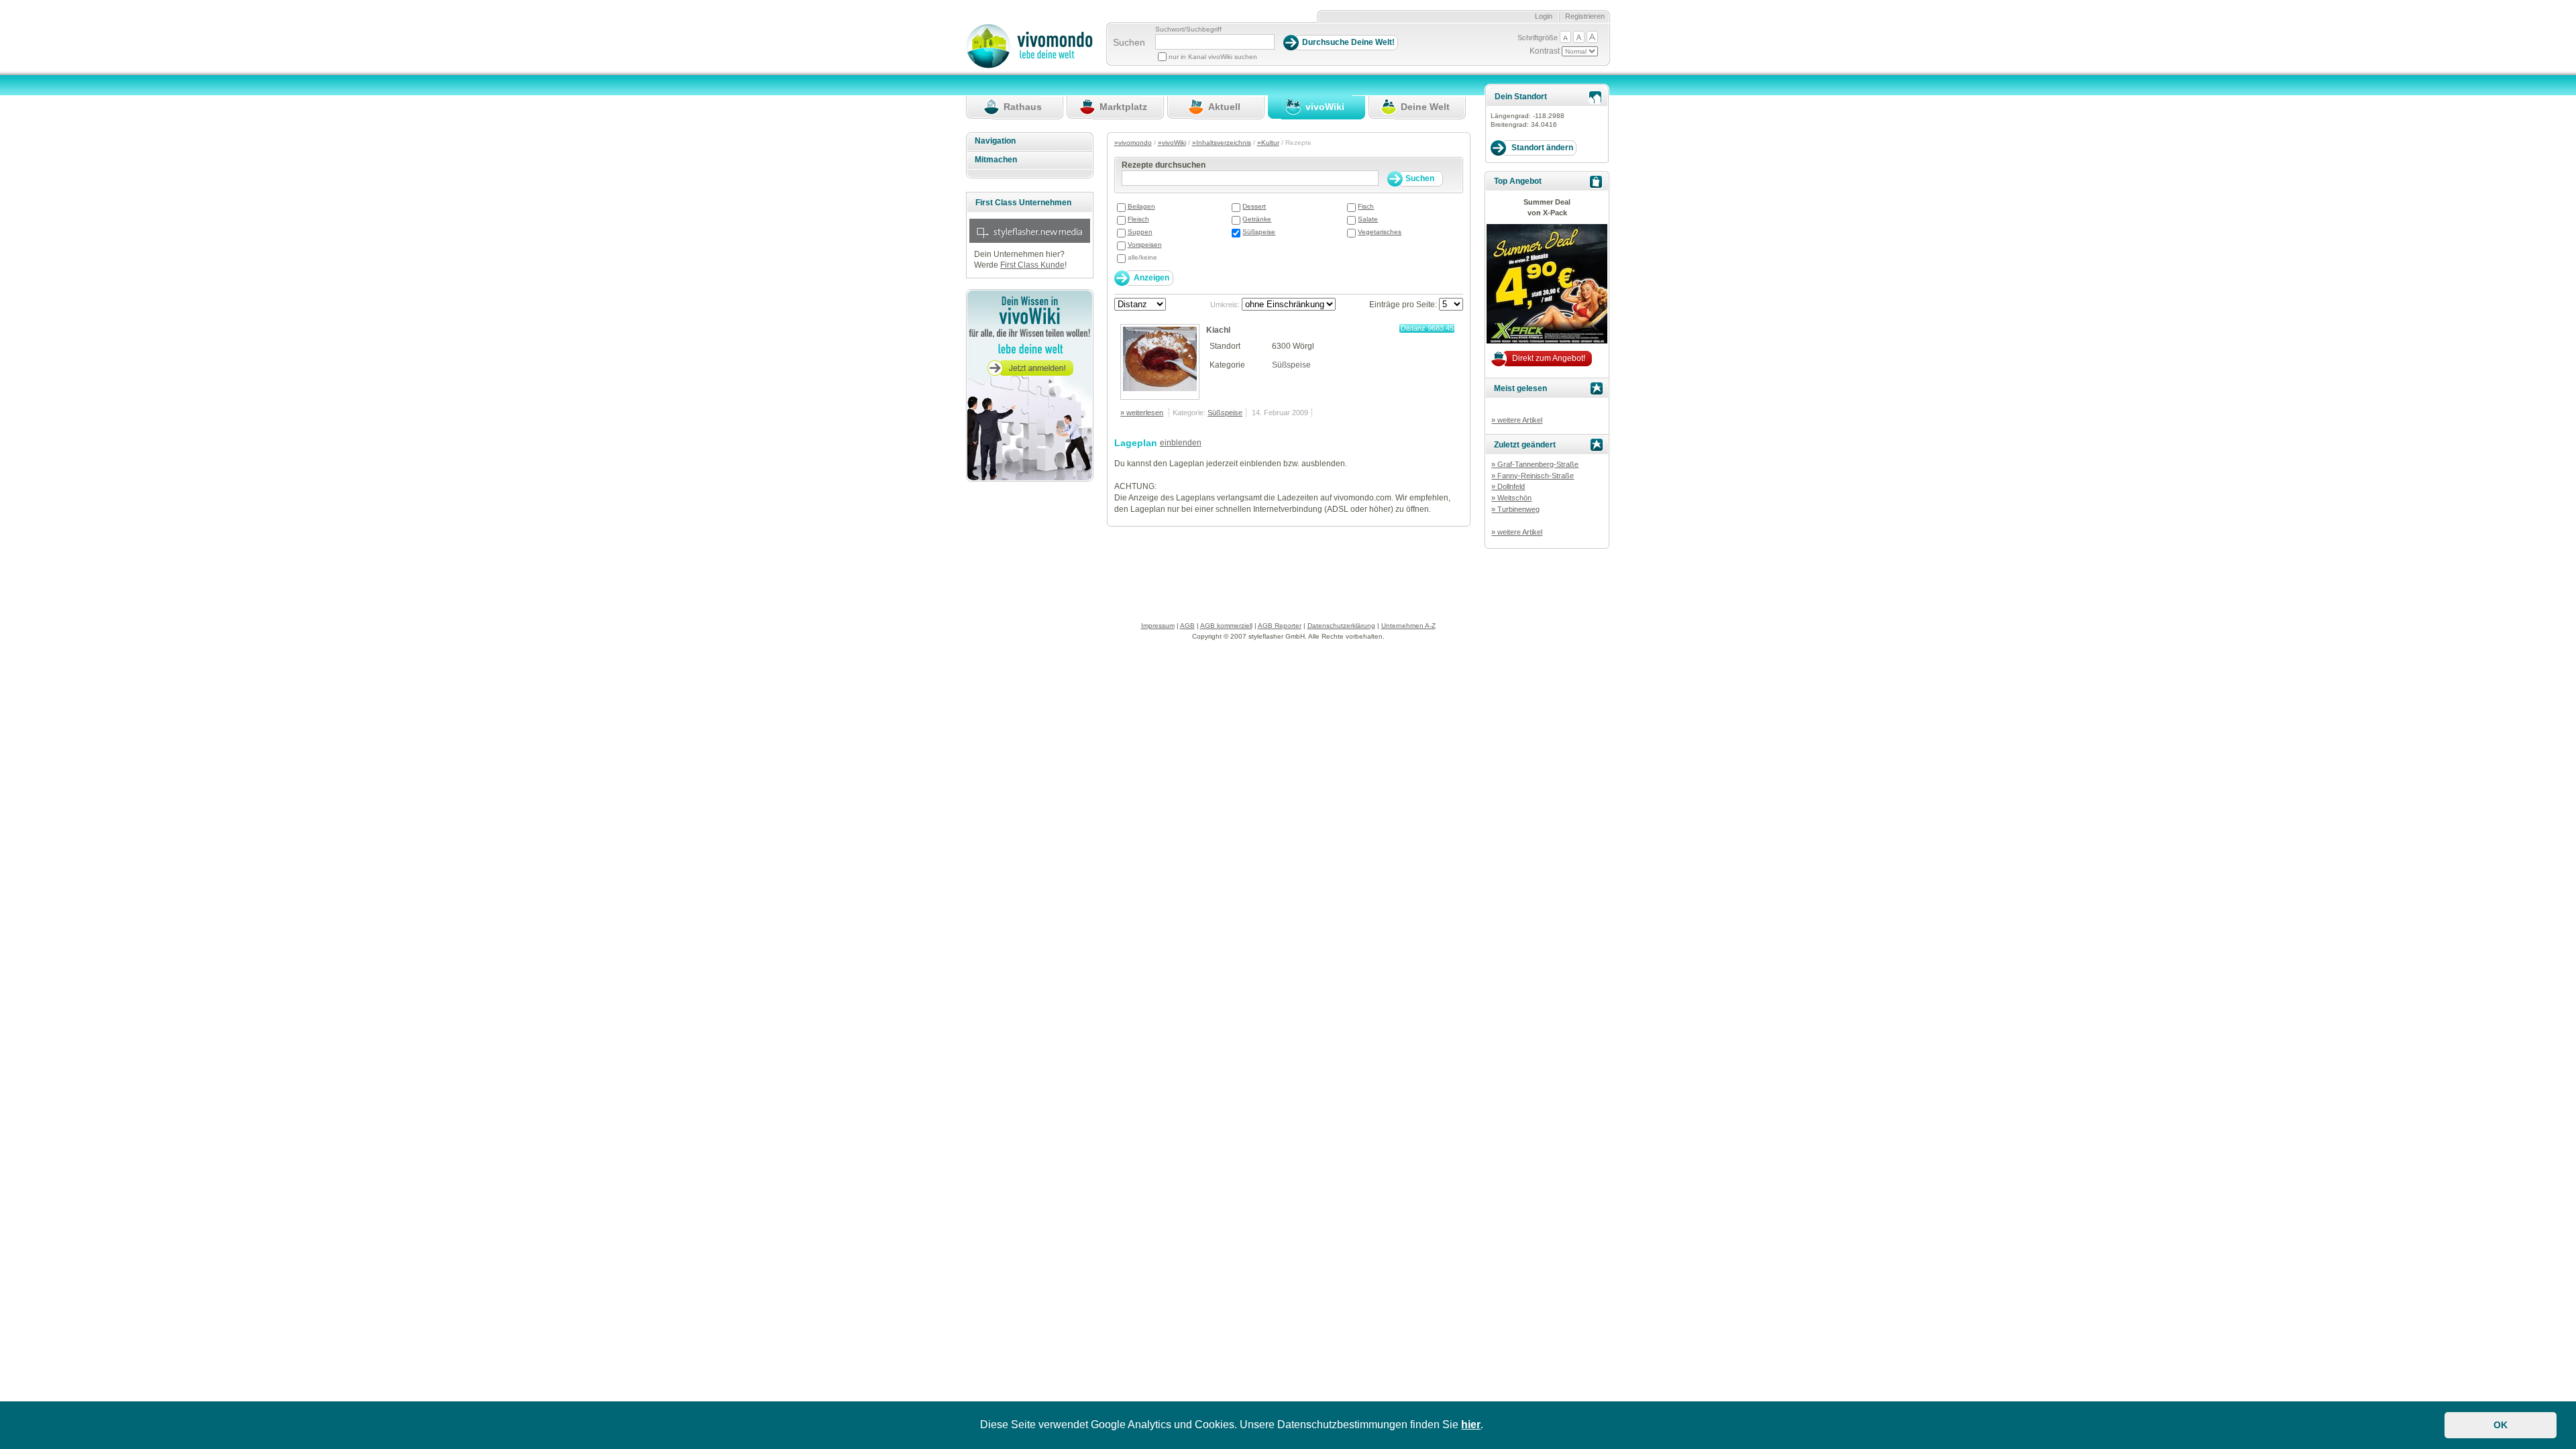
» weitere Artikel (1517, 420)
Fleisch (1138, 219)
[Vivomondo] (1029, 66)
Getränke (1257, 219)
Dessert (1254, 206)
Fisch (1366, 206)
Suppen (1140, 232)
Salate (1368, 219)
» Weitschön (1511, 498)
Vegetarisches (1380, 232)
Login (1544, 16)
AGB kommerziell (1226, 626)
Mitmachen (996, 160)
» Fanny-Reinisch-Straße (1533, 476)
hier (1471, 1425)
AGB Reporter (1280, 626)
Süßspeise (1259, 232)
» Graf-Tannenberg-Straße (1535, 464)
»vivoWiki (1172, 143)
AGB (1187, 626)
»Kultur (1268, 143)
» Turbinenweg (1515, 509)
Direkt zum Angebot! (1549, 358)
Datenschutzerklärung (1341, 626)
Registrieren (1585, 16)
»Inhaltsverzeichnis (1222, 143)
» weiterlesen (1142, 413)
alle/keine (1142, 257)
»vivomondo (1133, 143)
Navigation (995, 141)
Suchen (1129, 42)
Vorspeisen (1145, 245)
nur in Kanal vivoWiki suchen (1213, 57)
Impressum (1158, 626)
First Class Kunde (1032, 265)
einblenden (1181, 443)
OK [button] (2501, 1425)
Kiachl (1218, 330)
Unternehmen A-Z (1408, 626)
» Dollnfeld (1508, 486)
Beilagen (1141, 206)
